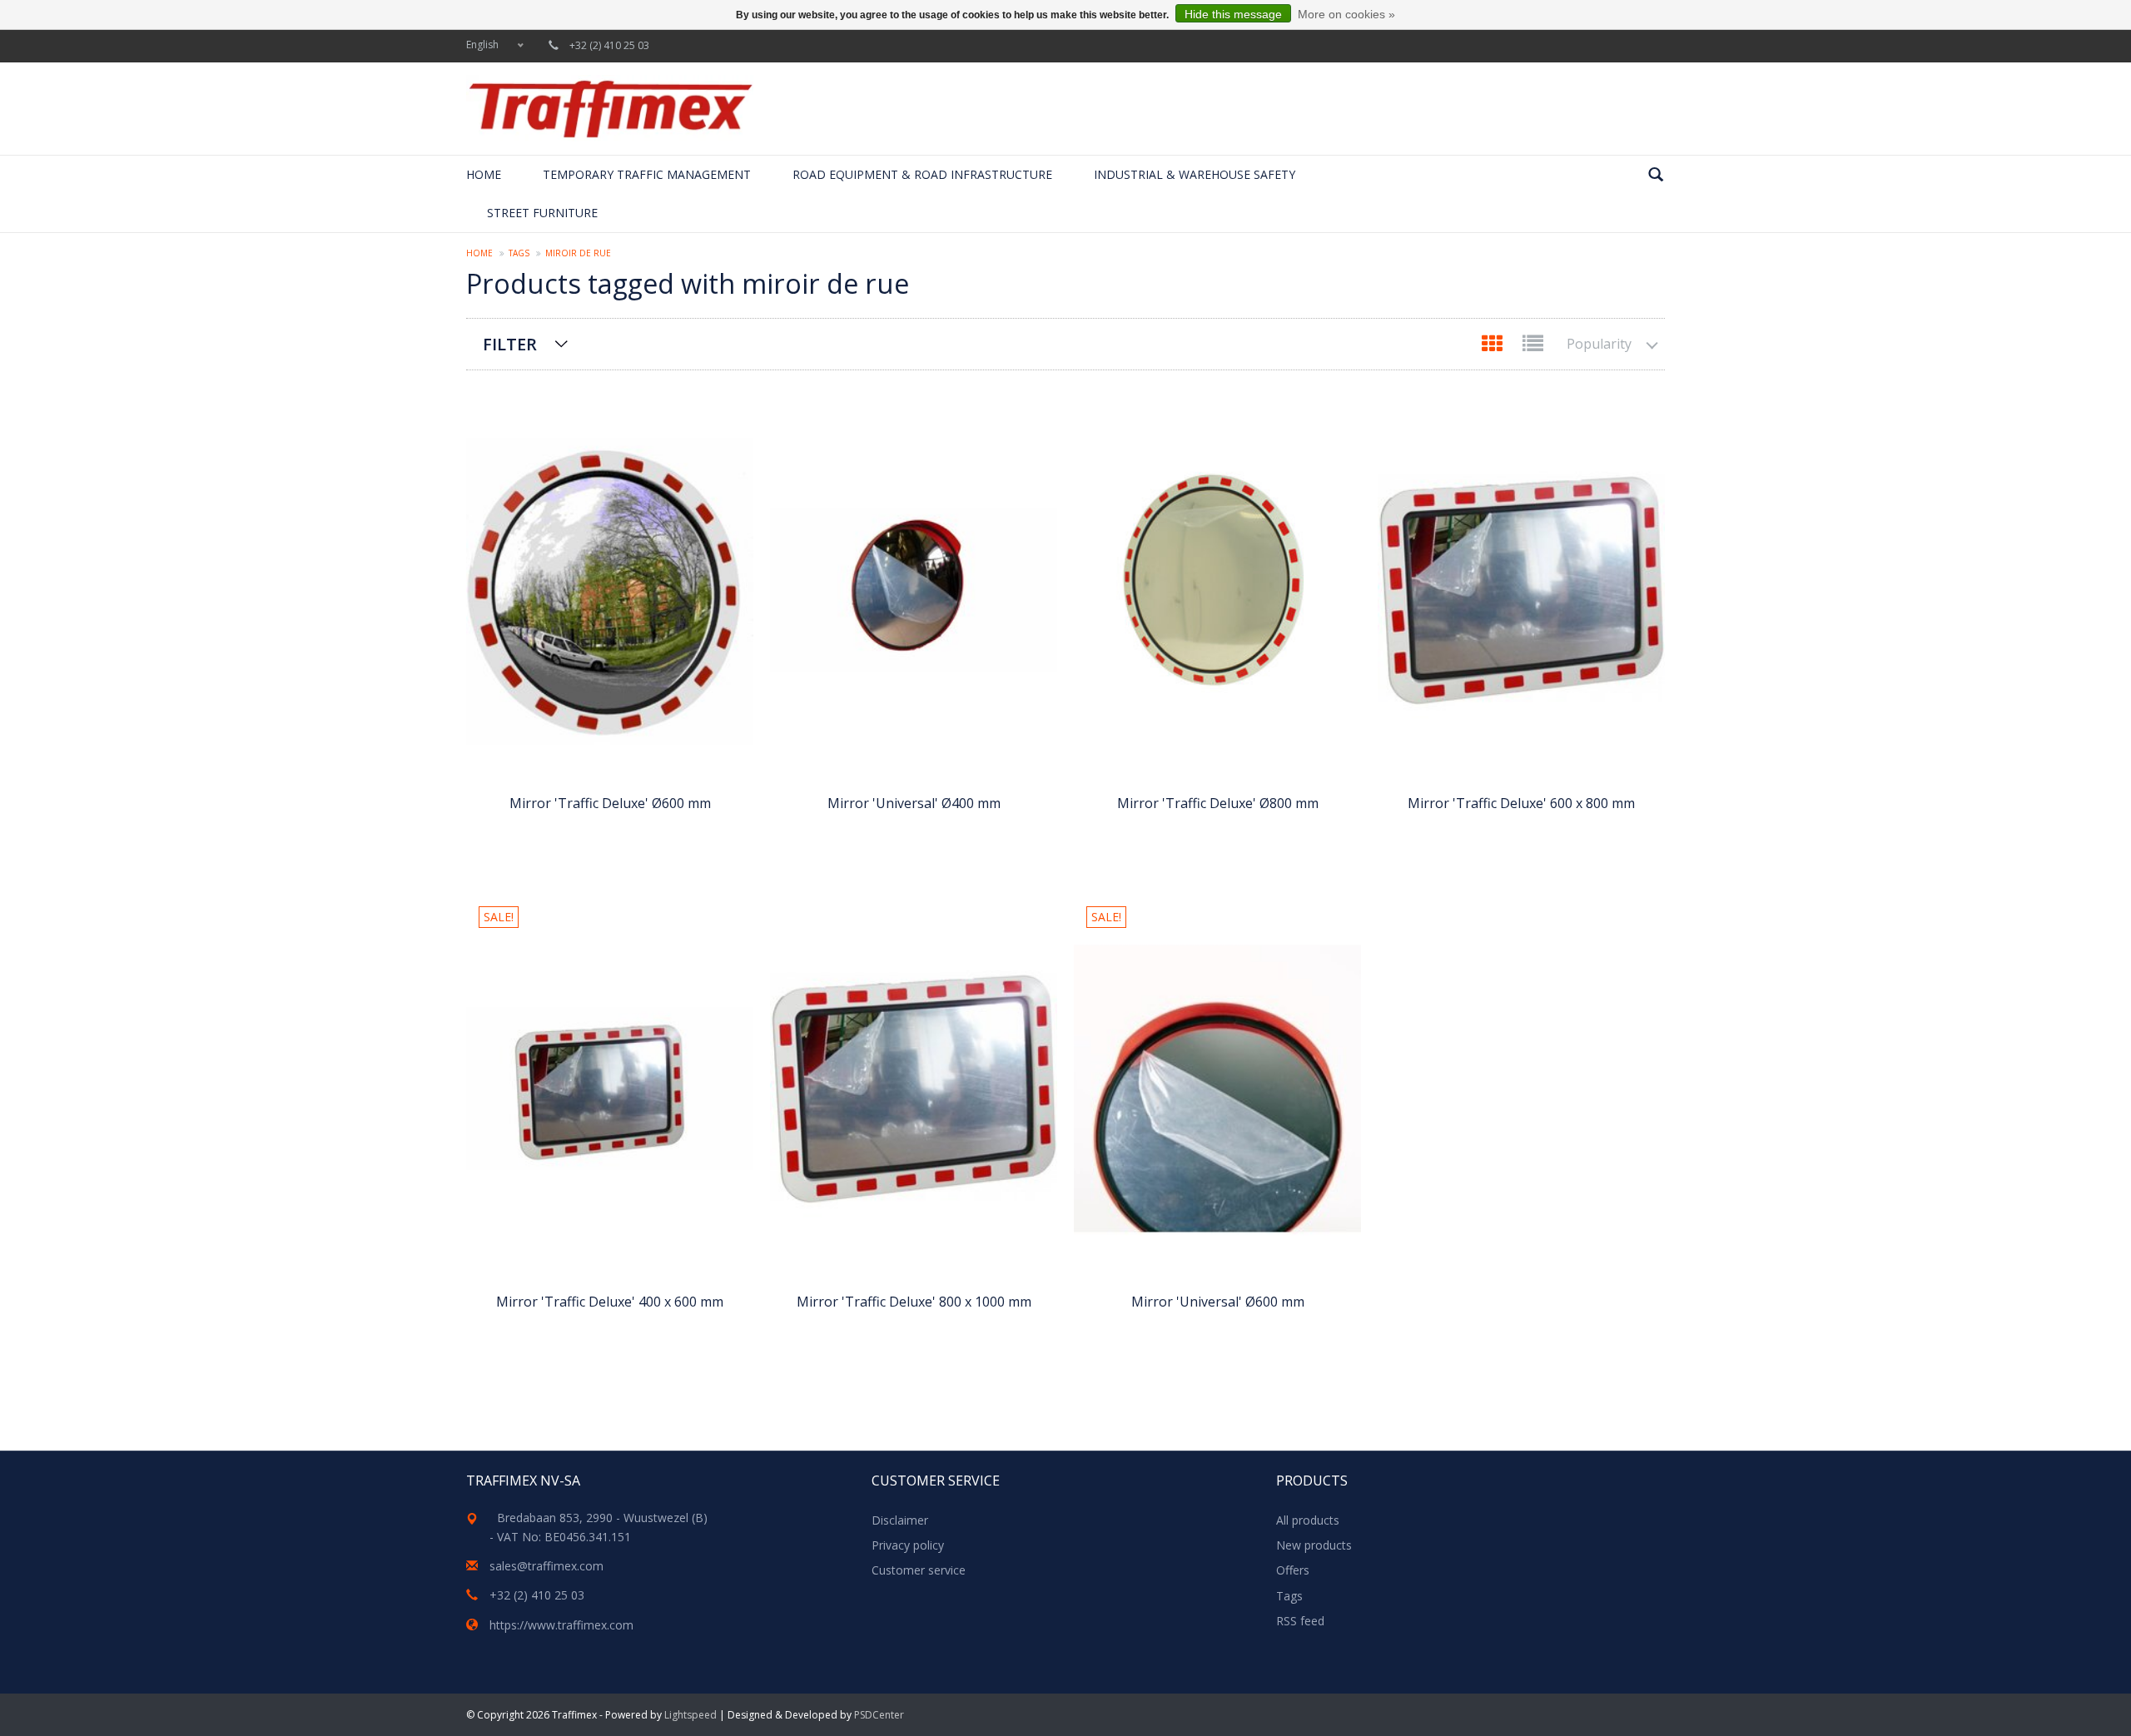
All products (1308, 1520)
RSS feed (1300, 1621)
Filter (510, 344)
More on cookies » (1346, 14)
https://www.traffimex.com (561, 1625)
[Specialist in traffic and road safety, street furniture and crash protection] (610, 109)
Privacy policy (908, 1545)
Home (484, 174)
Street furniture (542, 213)
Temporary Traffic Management (647, 174)
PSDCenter (879, 1715)
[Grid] (1494, 347)
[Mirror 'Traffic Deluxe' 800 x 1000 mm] (914, 1089)
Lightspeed (690, 1715)
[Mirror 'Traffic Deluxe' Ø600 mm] (610, 590)
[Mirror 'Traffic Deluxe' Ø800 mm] (1217, 590)
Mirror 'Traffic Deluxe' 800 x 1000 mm (914, 1302)
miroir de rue (578, 253)
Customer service (919, 1570)
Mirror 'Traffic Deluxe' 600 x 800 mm (1521, 803)
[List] (1533, 347)
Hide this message (1233, 14)
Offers (1293, 1570)
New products (1314, 1545)
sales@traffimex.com (546, 1566)
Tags (519, 253)
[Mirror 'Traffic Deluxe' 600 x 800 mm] (1521, 590)
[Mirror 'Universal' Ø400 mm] (914, 590)
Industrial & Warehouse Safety (1195, 174)
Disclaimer (900, 1520)
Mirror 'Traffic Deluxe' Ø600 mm (610, 803)
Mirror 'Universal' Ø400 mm (914, 803)
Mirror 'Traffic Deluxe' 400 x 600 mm (610, 1302)
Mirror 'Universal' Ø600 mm (1218, 1302)
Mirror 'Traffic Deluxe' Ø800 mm (1218, 803)
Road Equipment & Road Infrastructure (922, 174)
